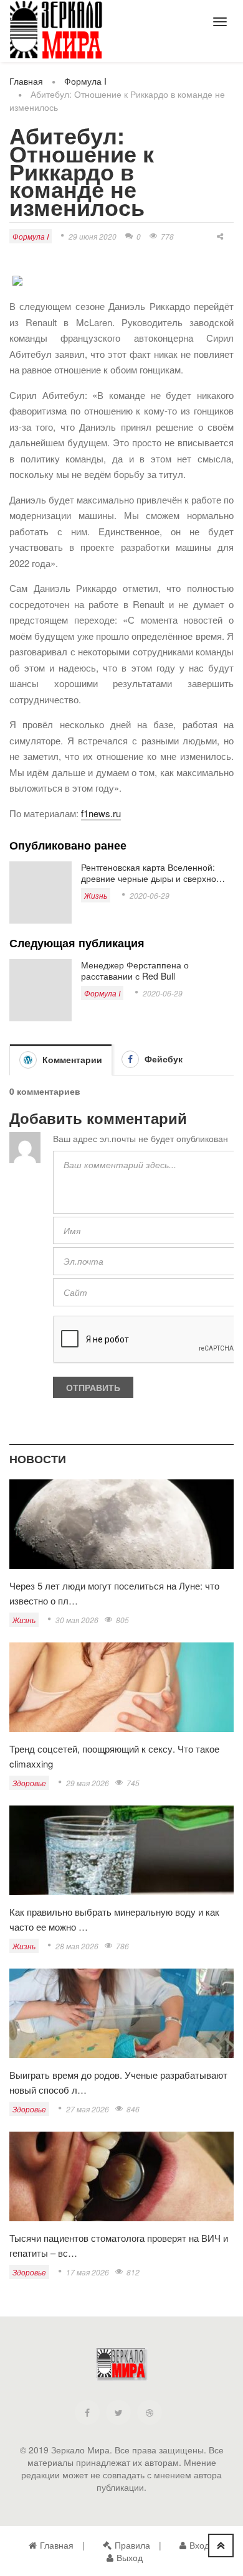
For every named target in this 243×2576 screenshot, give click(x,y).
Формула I (85, 81)
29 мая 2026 (88, 1783)
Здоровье (29, 1783)
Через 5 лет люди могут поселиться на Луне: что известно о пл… (114, 1593)
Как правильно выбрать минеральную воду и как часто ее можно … (114, 1919)
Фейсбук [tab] (162, 1059)
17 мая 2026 (88, 2272)
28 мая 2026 (77, 1946)
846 (133, 2109)
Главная (26, 81)
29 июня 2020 (93, 236)
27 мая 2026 (88, 2109)
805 (122, 1620)
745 (133, 1783)
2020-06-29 (150, 895)
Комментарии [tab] (71, 1059)
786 (122, 1946)
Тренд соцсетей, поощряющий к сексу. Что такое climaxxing (114, 1756)
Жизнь (96, 895)
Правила (132, 2545)
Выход (130, 2557)
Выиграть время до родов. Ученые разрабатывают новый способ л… (118, 2082)
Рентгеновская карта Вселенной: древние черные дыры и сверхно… (153, 873)
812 (133, 2272)
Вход (199, 2545)
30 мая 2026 (77, 1620)
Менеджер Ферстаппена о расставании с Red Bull (135, 970)
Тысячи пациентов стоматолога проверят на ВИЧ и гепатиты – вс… (119, 2245)
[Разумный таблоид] (56, 30)
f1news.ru (101, 813)
